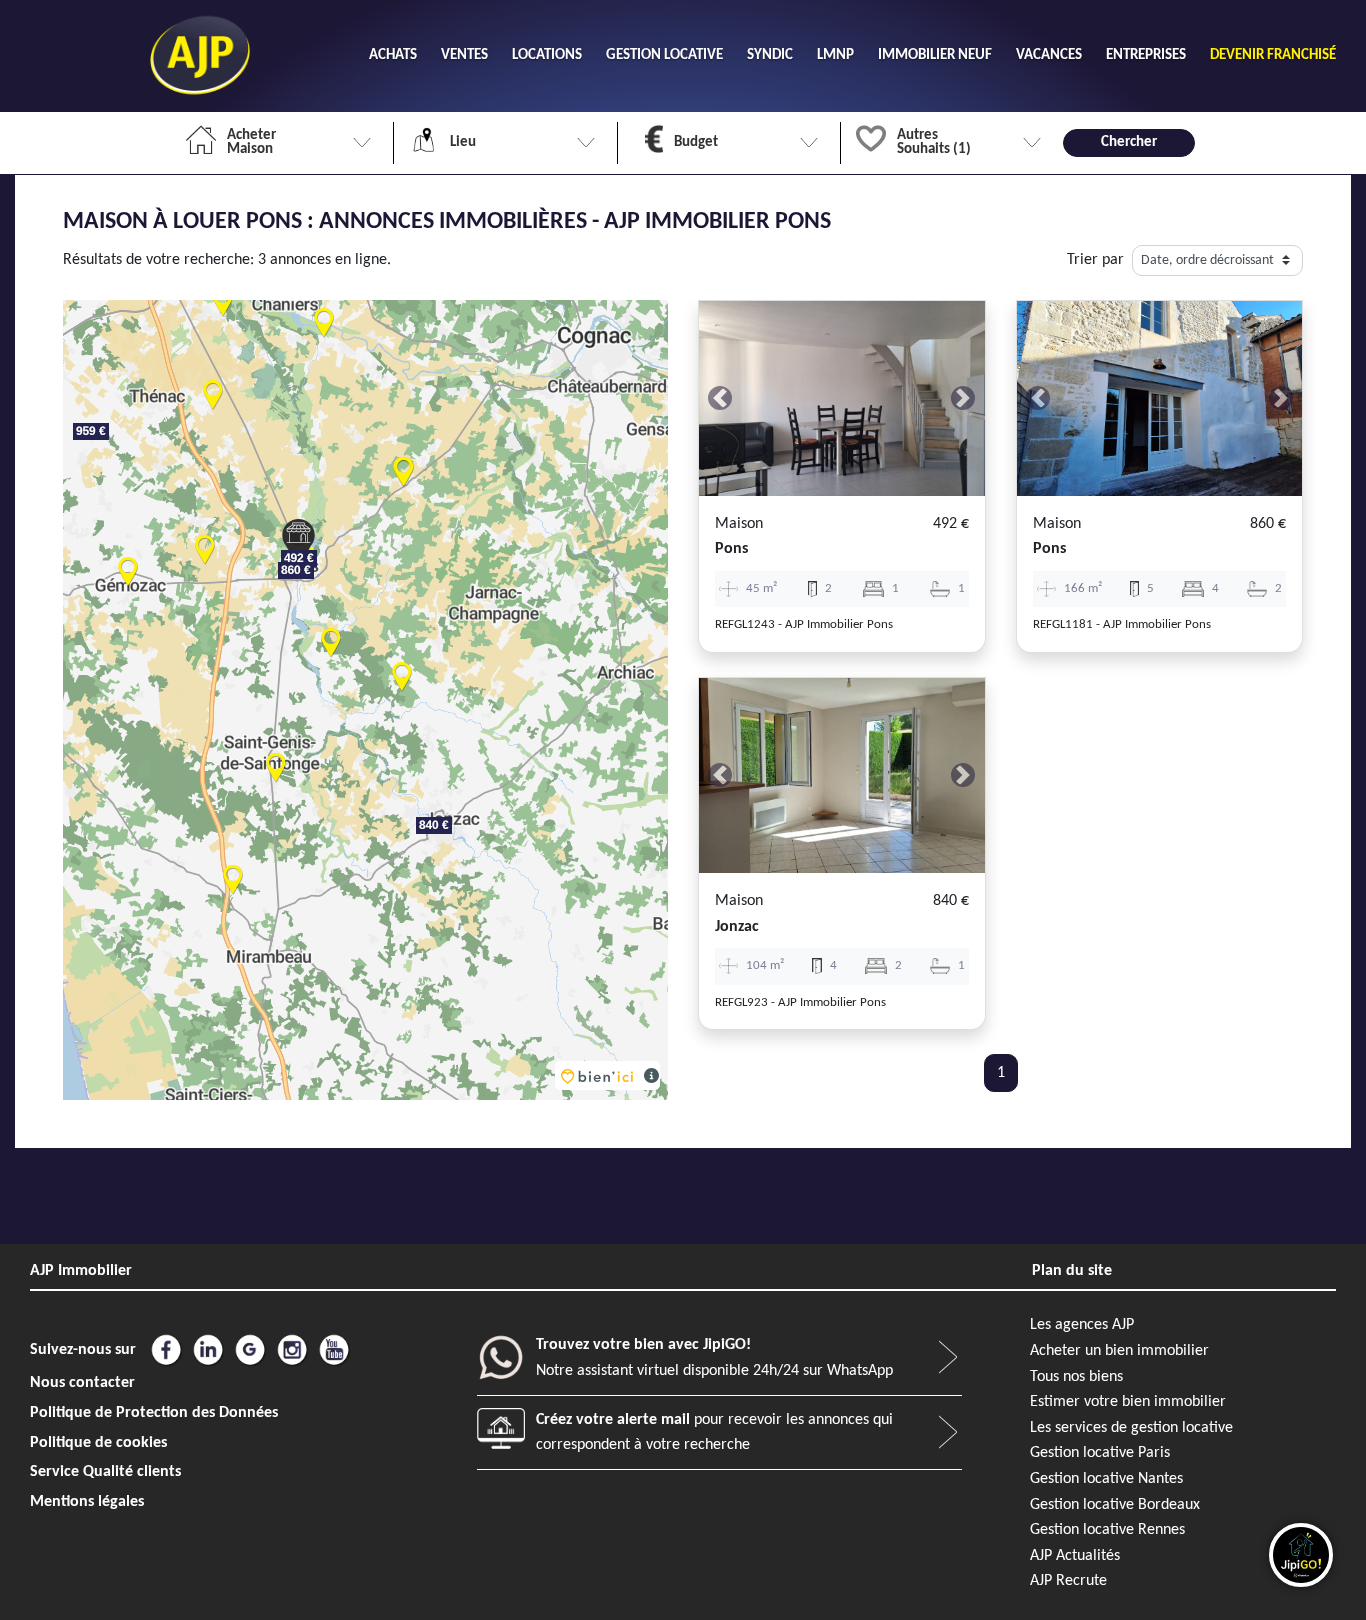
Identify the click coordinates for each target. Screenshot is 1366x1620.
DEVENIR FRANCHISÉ (1273, 55)
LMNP (835, 55)
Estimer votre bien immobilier (1128, 1402)
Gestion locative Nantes (1106, 1479)
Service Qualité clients (105, 1472)
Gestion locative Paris (1100, 1453)
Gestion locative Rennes (1107, 1530)
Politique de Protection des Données (154, 1413)
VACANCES (1049, 55)
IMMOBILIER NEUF (935, 55)
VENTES (464, 55)
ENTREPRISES (1146, 55)
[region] (365, 700)
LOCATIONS (547, 55)
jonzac (737, 927)
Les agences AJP (1082, 1325)
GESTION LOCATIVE (664, 55)
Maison (739, 524)
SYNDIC (770, 55)
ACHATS (393, 55)
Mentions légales (87, 1502)
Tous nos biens (1076, 1377)
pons (731, 549)
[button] (720, 398)
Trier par (1095, 260)
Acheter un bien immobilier (1119, 1351)
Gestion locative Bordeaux (1115, 1505)
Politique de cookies (98, 1443)
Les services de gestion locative (1131, 1428)
